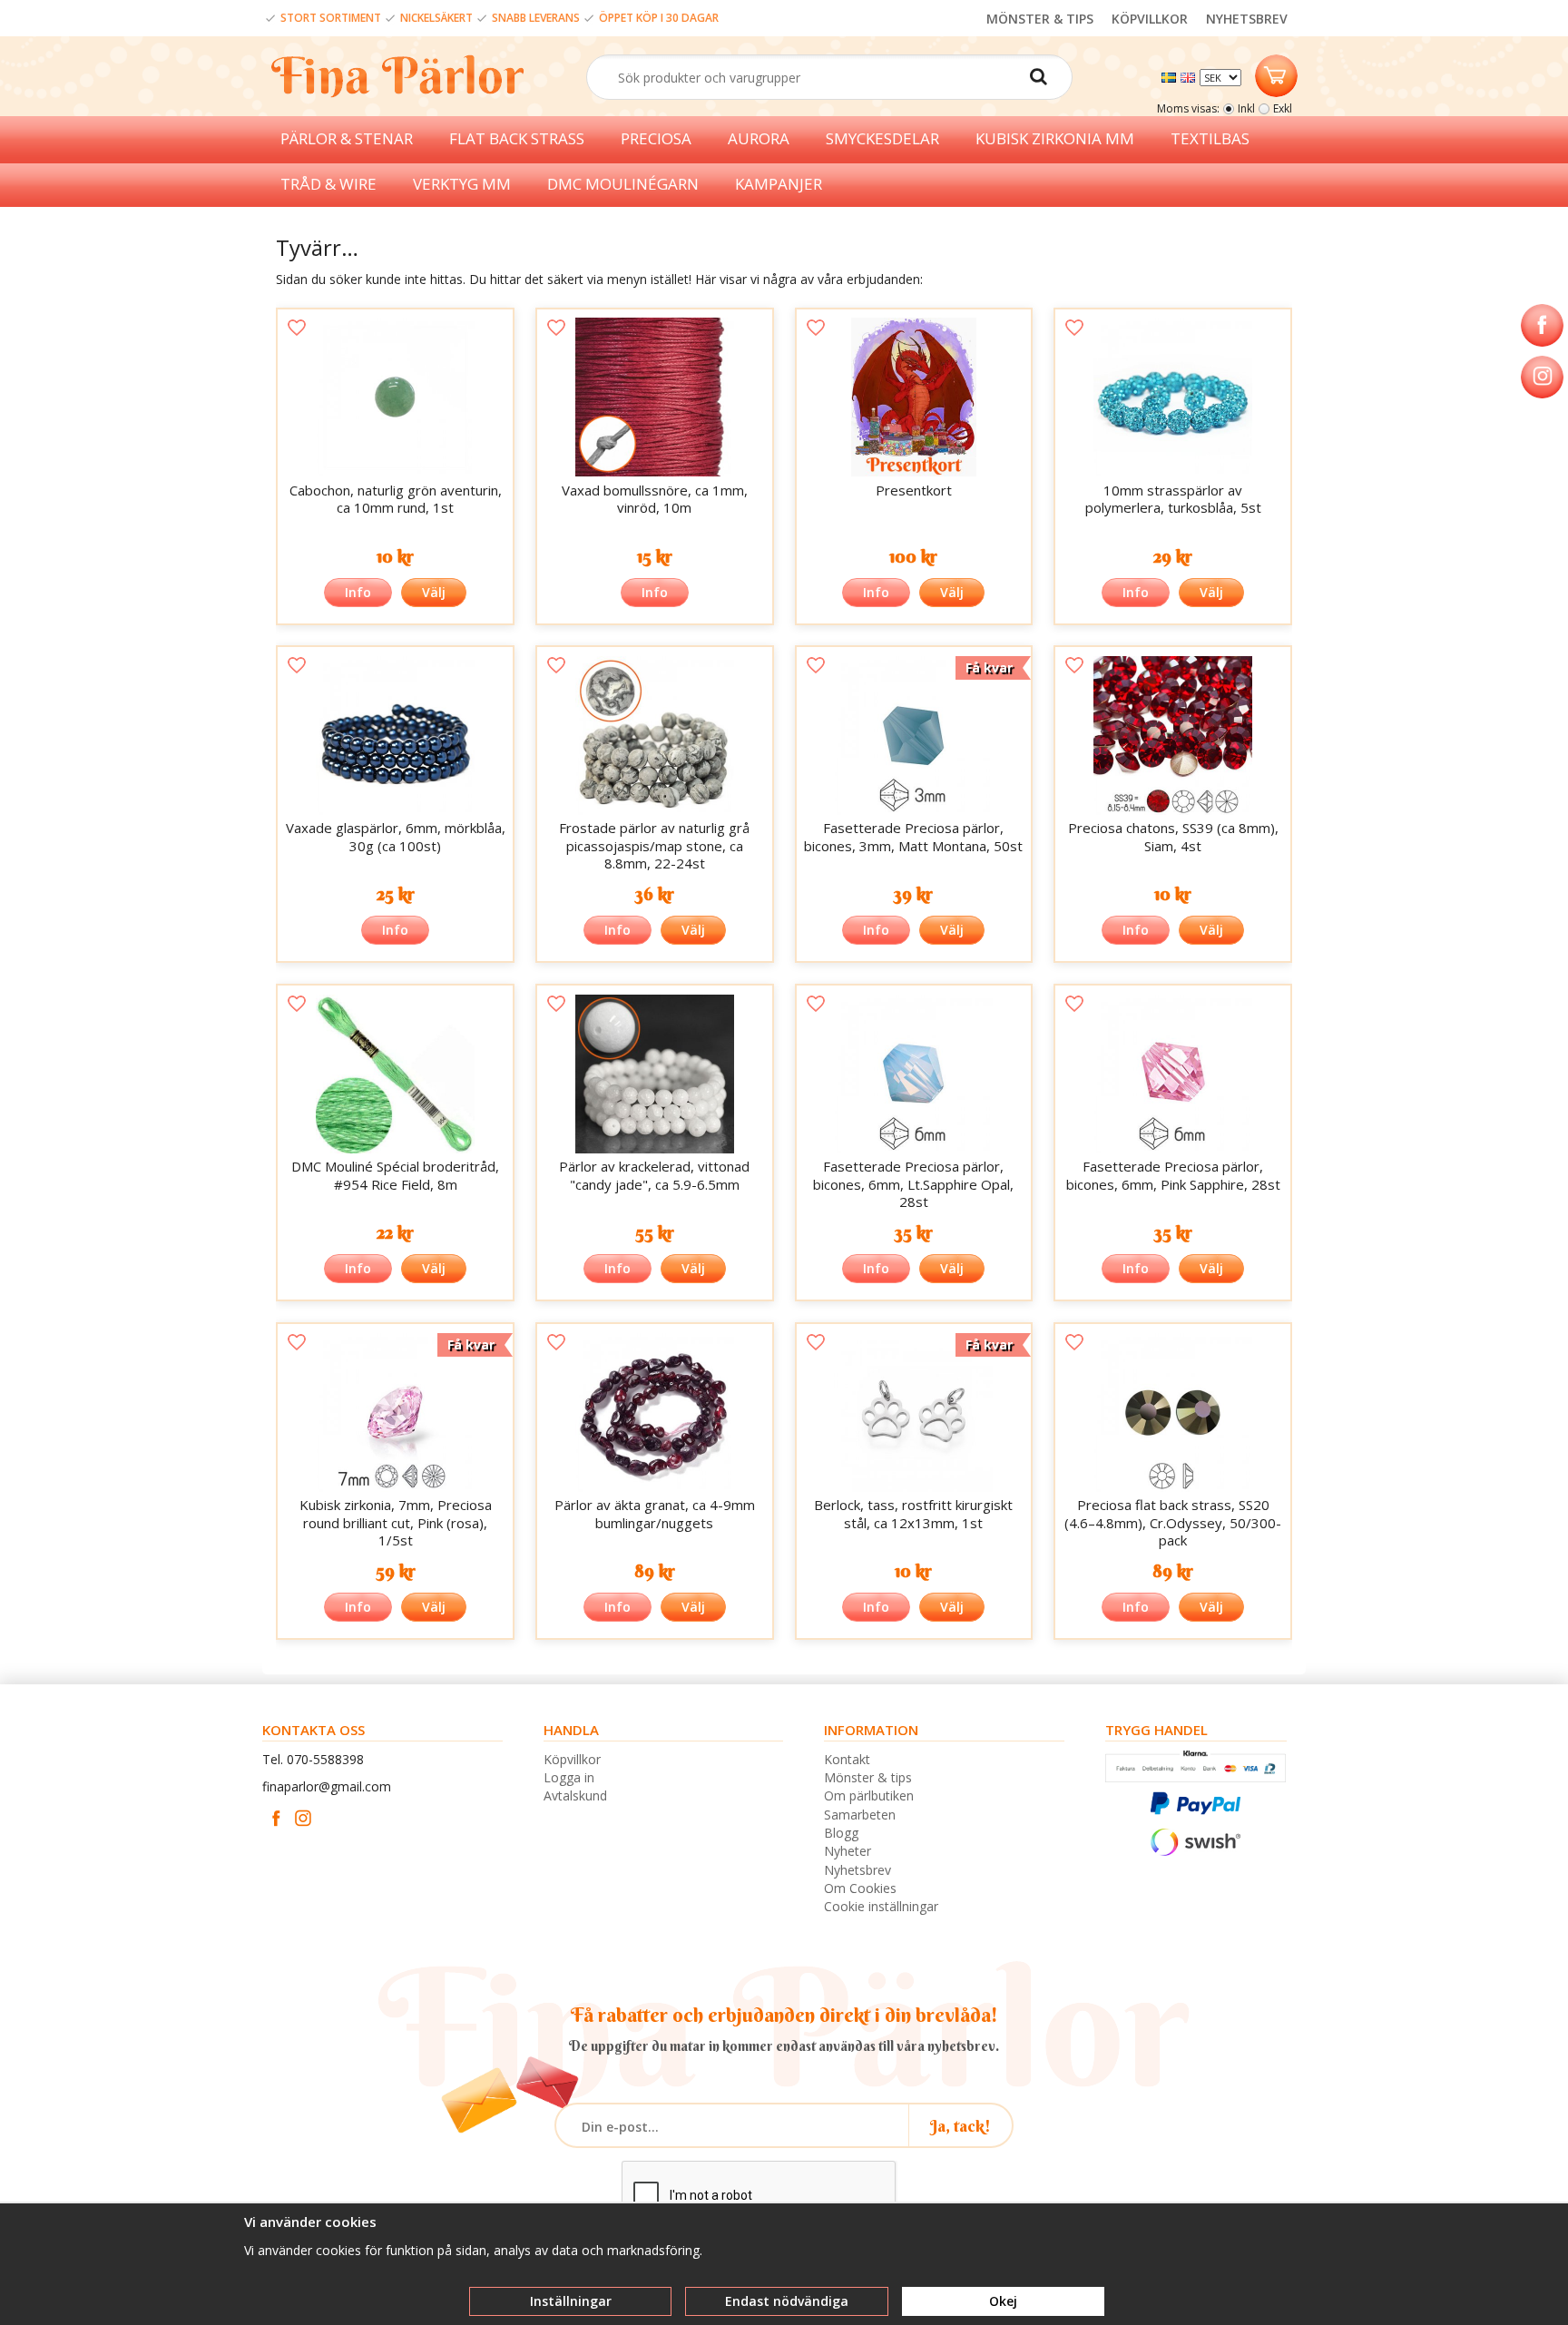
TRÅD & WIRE (328, 184)
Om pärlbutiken (869, 1795)
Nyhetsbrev (857, 1870)
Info (358, 592)
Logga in (569, 1777)
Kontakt (847, 1759)
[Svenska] (1171, 76)
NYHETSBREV (1247, 19)
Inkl (1246, 108)
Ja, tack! (960, 2126)
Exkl (1283, 108)
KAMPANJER (779, 184)
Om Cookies (860, 1888)
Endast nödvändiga (787, 2301)
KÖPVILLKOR (1150, 19)
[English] (1190, 76)
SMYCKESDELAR (882, 138)
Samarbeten (860, 1815)
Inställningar (571, 2301)
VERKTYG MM (462, 184)
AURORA (759, 138)
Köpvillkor (572, 1759)
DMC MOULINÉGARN (623, 184)
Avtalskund (575, 1795)
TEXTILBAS (1210, 138)
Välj (434, 592)
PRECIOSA (656, 138)
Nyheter (848, 1851)
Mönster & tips (868, 1777)
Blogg (841, 1833)
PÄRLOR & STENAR (347, 138)
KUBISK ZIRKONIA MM (1055, 138)
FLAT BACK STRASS (517, 138)
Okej (1003, 2301)
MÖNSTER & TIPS (1040, 19)
